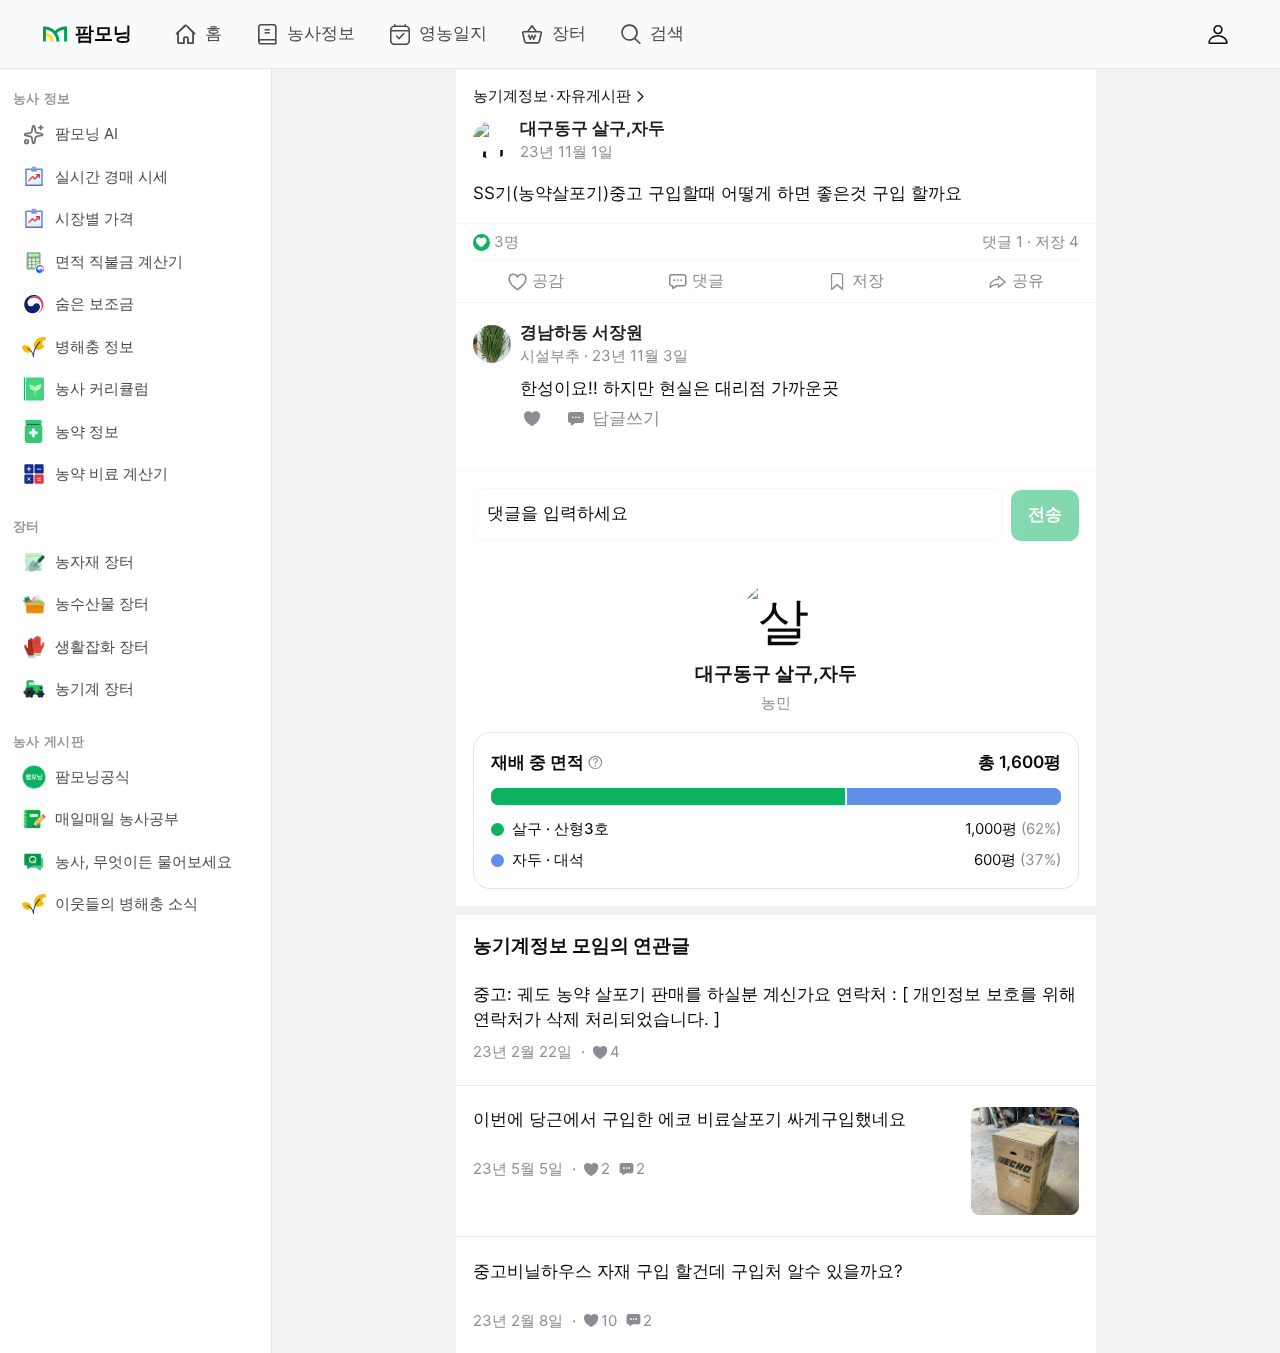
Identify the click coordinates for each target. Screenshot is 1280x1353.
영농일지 (453, 33)
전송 (1045, 514)
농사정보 (321, 33)
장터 (569, 33)
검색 (667, 33)
